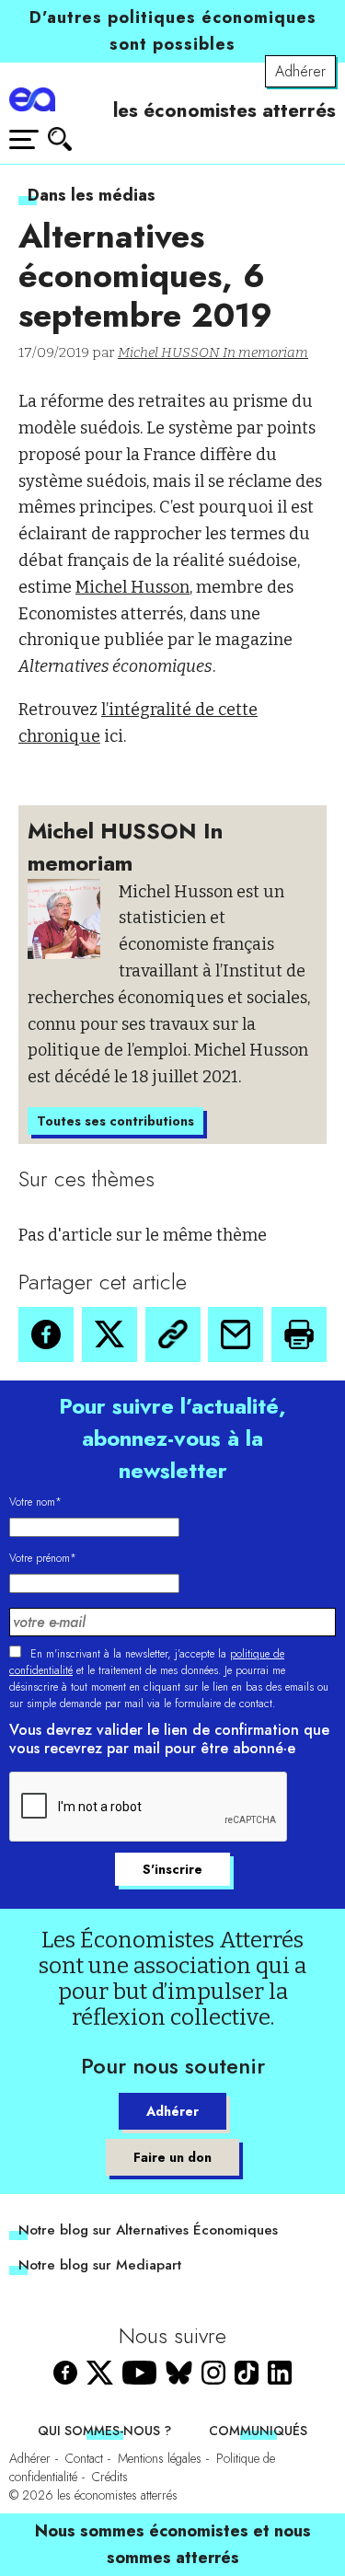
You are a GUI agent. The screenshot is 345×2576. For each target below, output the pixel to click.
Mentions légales (160, 2458)
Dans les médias (92, 195)
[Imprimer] (299, 1334)
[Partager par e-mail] (236, 1334)
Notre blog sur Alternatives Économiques (148, 2230)
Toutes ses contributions (115, 1121)
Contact (84, 2458)
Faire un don (172, 2157)
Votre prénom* (43, 1558)
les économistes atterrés (224, 110)
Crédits (110, 2477)
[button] (46, 1334)
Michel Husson (132, 587)
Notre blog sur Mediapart (100, 2265)
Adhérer (300, 71)
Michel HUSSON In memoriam (213, 352)
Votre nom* (35, 1502)
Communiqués (258, 2431)
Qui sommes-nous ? (104, 2431)
